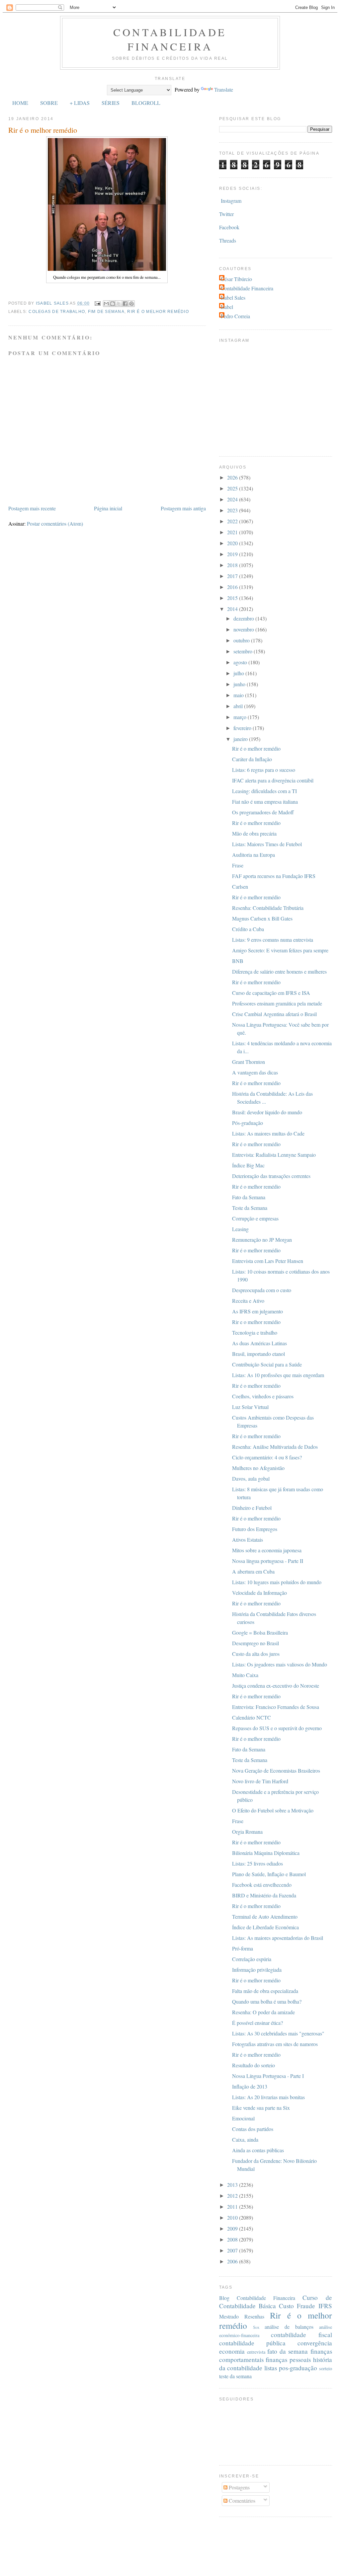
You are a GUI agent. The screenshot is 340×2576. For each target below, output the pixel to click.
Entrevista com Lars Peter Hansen (268, 1261)
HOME (20, 103)
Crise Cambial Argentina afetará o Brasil (274, 1014)
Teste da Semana (250, 1208)
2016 (233, 587)
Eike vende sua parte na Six (261, 2108)
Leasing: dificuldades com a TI (264, 791)
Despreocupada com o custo (262, 1290)
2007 (233, 2250)
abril (239, 706)
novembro (244, 629)
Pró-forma (243, 1948)
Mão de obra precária (254, 833)
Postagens (239, 2487)
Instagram (231, 201)
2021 (233, 532)
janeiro (241, 739)
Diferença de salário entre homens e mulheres (279, 971)
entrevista (256, 2352)
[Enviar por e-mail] (106, 304)
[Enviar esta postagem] (97, 303)
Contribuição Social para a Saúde (267, 1364)
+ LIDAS (80, 103)
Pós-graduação (248, 1123)
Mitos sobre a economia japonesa (267, 1550)
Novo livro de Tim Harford (260, 1781)
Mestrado (229, 2316)
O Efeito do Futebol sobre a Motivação (273, 1810)
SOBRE (49, 103)
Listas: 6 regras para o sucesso (264, 770)
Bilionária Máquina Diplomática (266, 1853)
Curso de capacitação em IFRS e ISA (271, 993)
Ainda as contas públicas (258, 2150)
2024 (233, 499)
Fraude (306, 2306)
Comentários (241, 2501)
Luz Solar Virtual (250, 1407)
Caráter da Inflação (252, 759)
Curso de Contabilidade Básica (276, 2302)
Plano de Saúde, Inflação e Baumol (269, 1874)
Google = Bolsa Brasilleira (260, 1632)
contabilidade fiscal (301, 2335)
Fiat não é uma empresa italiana (265, 802)
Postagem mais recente (32, 508)
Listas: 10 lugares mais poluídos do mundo (277, 1582)
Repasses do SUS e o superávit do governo (277, 1728)
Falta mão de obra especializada (265, 1991)
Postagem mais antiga (183, 508)
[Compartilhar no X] (119, 304)
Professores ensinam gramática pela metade (277, 1003)
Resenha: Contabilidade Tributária (268, 908)
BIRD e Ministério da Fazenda (264, 1895)
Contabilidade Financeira (170, 39)
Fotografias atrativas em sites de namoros (275, 2044)
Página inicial (108, 508)
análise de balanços (289, 2327)
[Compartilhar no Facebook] (125, 304)
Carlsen (240, 886)
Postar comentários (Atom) (55, 523)
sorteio (326, 2368)
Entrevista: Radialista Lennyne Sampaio (274, 1155)
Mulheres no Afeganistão (258, 1468)
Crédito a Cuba (248, 929)
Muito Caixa (245, 1675)
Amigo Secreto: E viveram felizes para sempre (280, 950)
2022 (233, 521)
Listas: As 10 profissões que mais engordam (278, 1375)
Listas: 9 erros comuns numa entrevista (273, 940)
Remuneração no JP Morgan (262, 1240)
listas (271, 2368)
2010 (233, 2217)
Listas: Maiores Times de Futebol (267, 844)
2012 (233, 2196)
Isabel (227, 307)
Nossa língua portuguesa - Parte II (268, 1561)
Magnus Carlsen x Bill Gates (262, 918)
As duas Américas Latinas (259, 1343)
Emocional (243, 2118)
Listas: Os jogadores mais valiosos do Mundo (280, 1664)
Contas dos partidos (253, 2129)
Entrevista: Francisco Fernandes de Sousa (276, 1707)
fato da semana (288, 2351)
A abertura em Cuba (253, 1571)
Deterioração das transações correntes (271, 1176)
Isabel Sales (233, 297)
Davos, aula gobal (251, 1478)
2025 (233, 488)
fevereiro (243, 728)
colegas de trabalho (57, 312)
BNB (238, 961)
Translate (224, 89)
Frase (238, 865)
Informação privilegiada (257, 1970)
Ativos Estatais (248, 1540)
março (241, 717)
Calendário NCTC (252, 1717)
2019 (233, 554)
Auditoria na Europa (254, 855)
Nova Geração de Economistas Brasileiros (276, 1770)
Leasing (240, 1229)
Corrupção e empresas (255, 1218)
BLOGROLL (146, 103)
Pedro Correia (235, 316)
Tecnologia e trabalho (255, 1332)
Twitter (226, 214)
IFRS (325, 2306)
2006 (233, 2261)
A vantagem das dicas (255, 1072)
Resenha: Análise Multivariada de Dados (275, 1447)
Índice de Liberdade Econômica (265, 1927)
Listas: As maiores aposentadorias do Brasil (278, 1938)
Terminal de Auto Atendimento (265, 1916)
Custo (286, 2306)
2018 (233, 565)
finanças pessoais (288, 2359)
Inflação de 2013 (250, 2086)
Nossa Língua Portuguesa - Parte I (268, 2076)
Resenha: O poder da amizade (263, 2012)
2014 (233, 609)
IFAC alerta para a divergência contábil (273, 780)
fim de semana (106, 312)
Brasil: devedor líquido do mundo (267, 1112)
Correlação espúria (252, 1959)
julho (239, 673)
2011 (233, 2207)
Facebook (229, 227)
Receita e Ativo (248, 1301)
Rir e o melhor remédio (256, 1322)
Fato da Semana (249, 1197)
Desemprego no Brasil (255, 1643)
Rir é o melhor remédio (158, 312)
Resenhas (254, 2316)
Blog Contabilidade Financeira (257, 2298)
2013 (233, 2185)
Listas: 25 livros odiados (257, 1863)
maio (239, 695)
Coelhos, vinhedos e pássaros (263, 1396)
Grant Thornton (249, 1062)
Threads (228, 240)
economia (232, 2351)
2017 (233, 576)
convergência (315, 2343)
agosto (241, 662)
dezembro (244, 618)
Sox (256, 2327)
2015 (233, 598)
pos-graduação (298, 2368)
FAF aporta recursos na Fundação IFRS (274, 876)
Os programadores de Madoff (263, 812)
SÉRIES (111, 103)
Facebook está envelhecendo (262, 1885)
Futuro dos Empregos (255, 1529)
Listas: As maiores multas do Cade (268, 1133)
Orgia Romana (247, 1832)
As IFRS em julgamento (257, 1311)
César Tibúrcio (236, 279)
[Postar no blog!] (113, 304)
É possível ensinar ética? (257, 2023)
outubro (242, 640)
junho (240, 684)
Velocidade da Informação (259, 1593)
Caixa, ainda (245, 2139)
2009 (233, 2228)
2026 (233, 477)
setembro (244, 651)
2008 (233, 2239)
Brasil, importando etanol (258, 1354)
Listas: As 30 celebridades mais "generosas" (278, 2033)
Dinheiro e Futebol (252, 1508)
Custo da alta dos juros (256, 1654)
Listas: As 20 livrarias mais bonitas (268, 2097)
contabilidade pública (252, 2343)
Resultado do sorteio (254, 2065)
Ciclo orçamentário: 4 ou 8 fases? (267, 1457)
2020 (233, 543)
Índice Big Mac (248, 1165)
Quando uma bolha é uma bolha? (267, 2001)
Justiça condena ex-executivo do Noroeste (276, 1686)
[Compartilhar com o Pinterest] (131, 304)
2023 (233, 510)
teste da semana (235, 2376)
